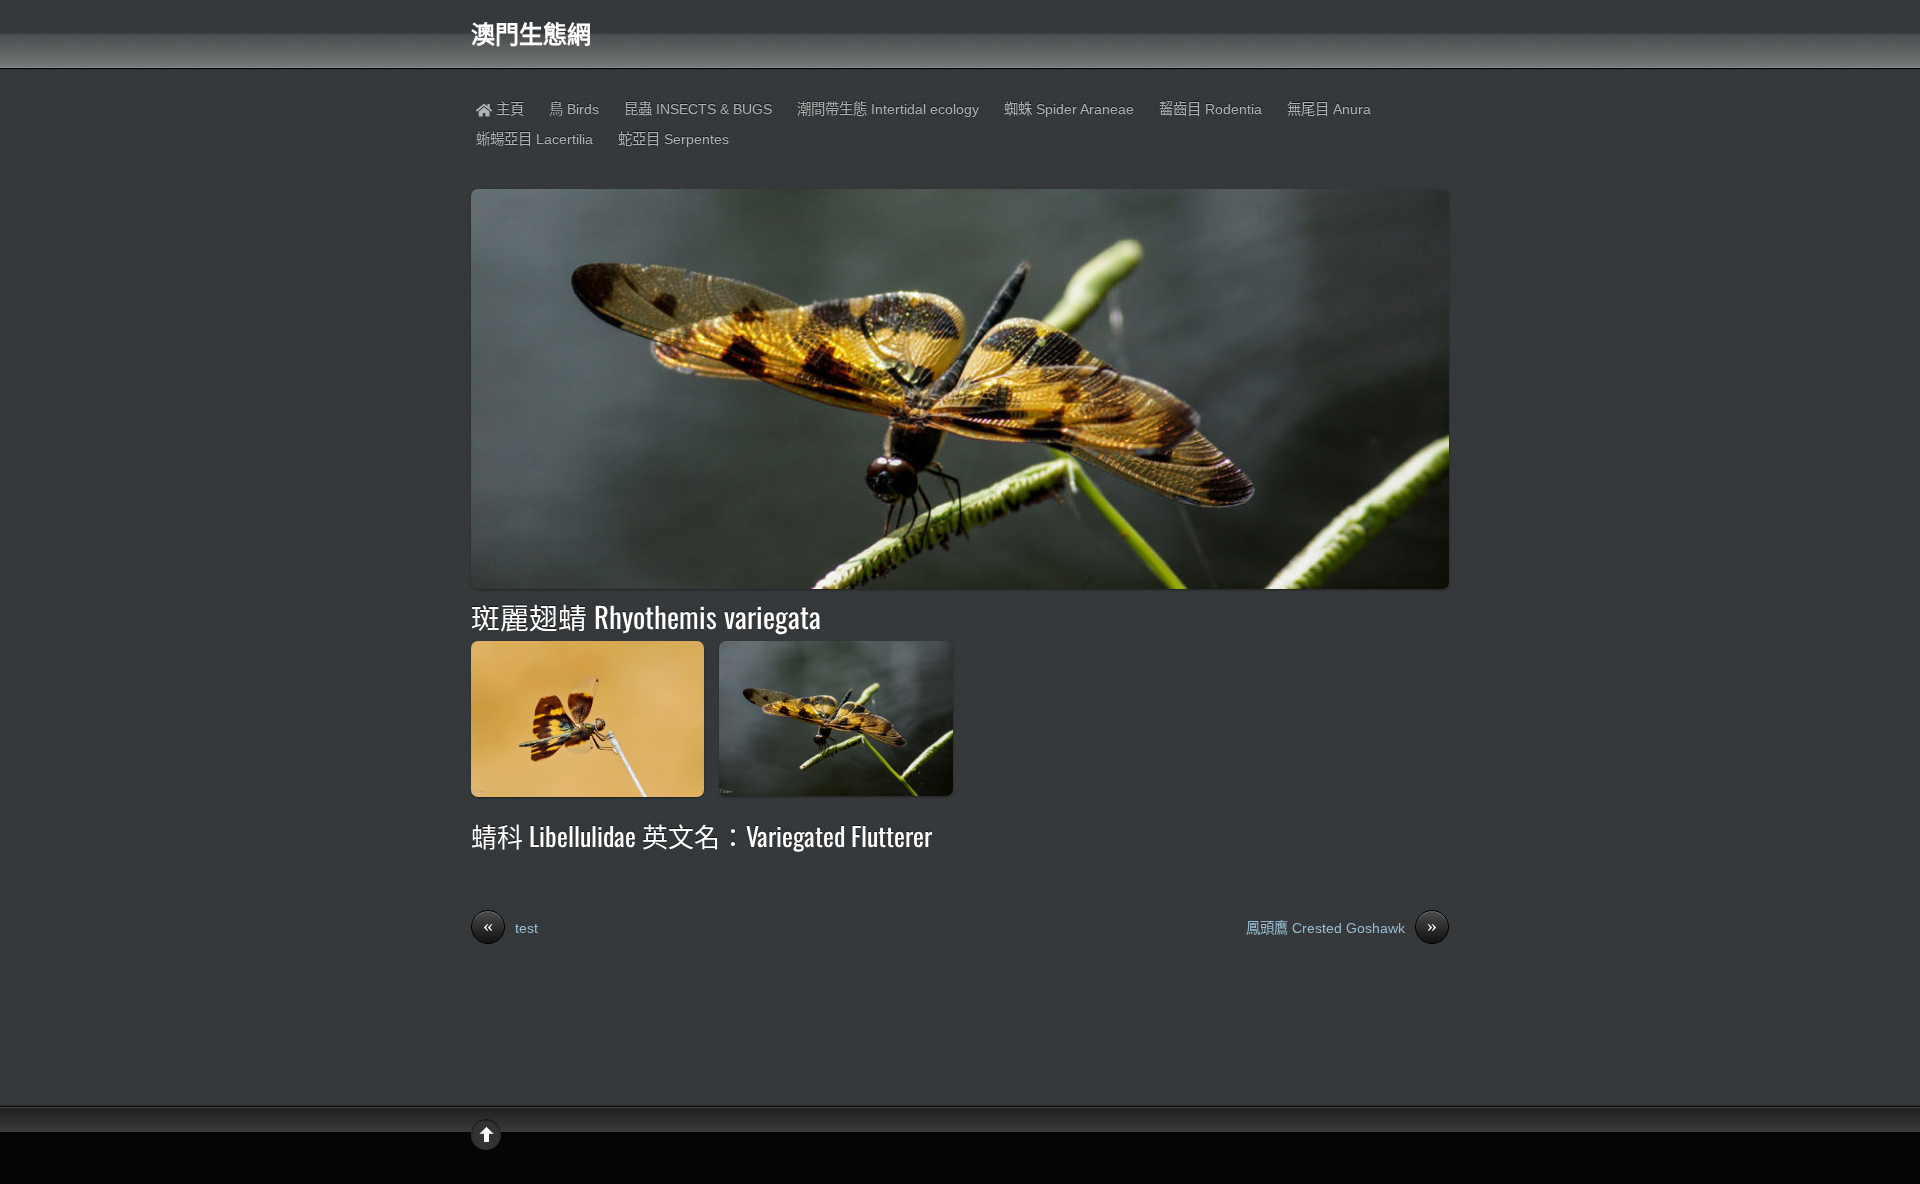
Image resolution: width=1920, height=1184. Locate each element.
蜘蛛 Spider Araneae (1069, 109)
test (510, 927)
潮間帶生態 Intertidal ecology (888, 109)
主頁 (508, 109)
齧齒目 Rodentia (1210, 109)
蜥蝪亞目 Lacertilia (534, 139)
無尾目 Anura (1329, 109)
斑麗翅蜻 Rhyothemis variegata (646, 616)
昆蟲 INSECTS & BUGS (698, 109)
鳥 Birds (574, 109)
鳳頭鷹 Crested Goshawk (1341, 927)
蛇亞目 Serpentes (673, 139)
